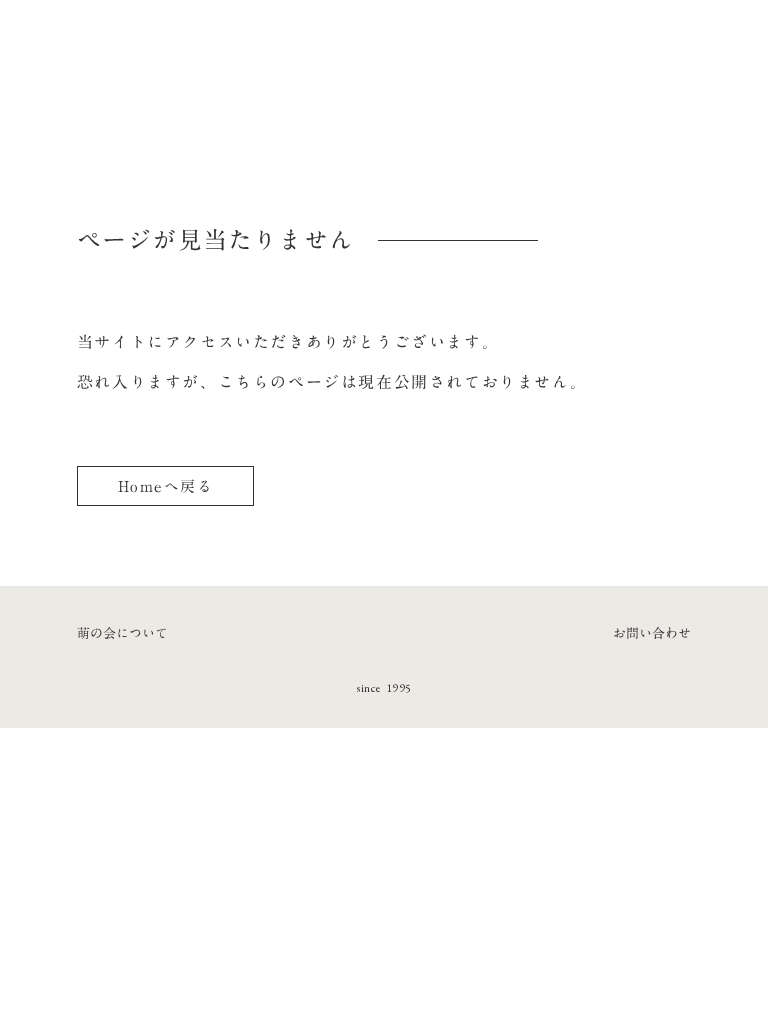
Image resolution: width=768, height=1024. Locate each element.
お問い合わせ (652, 633)
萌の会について (122, 633)
